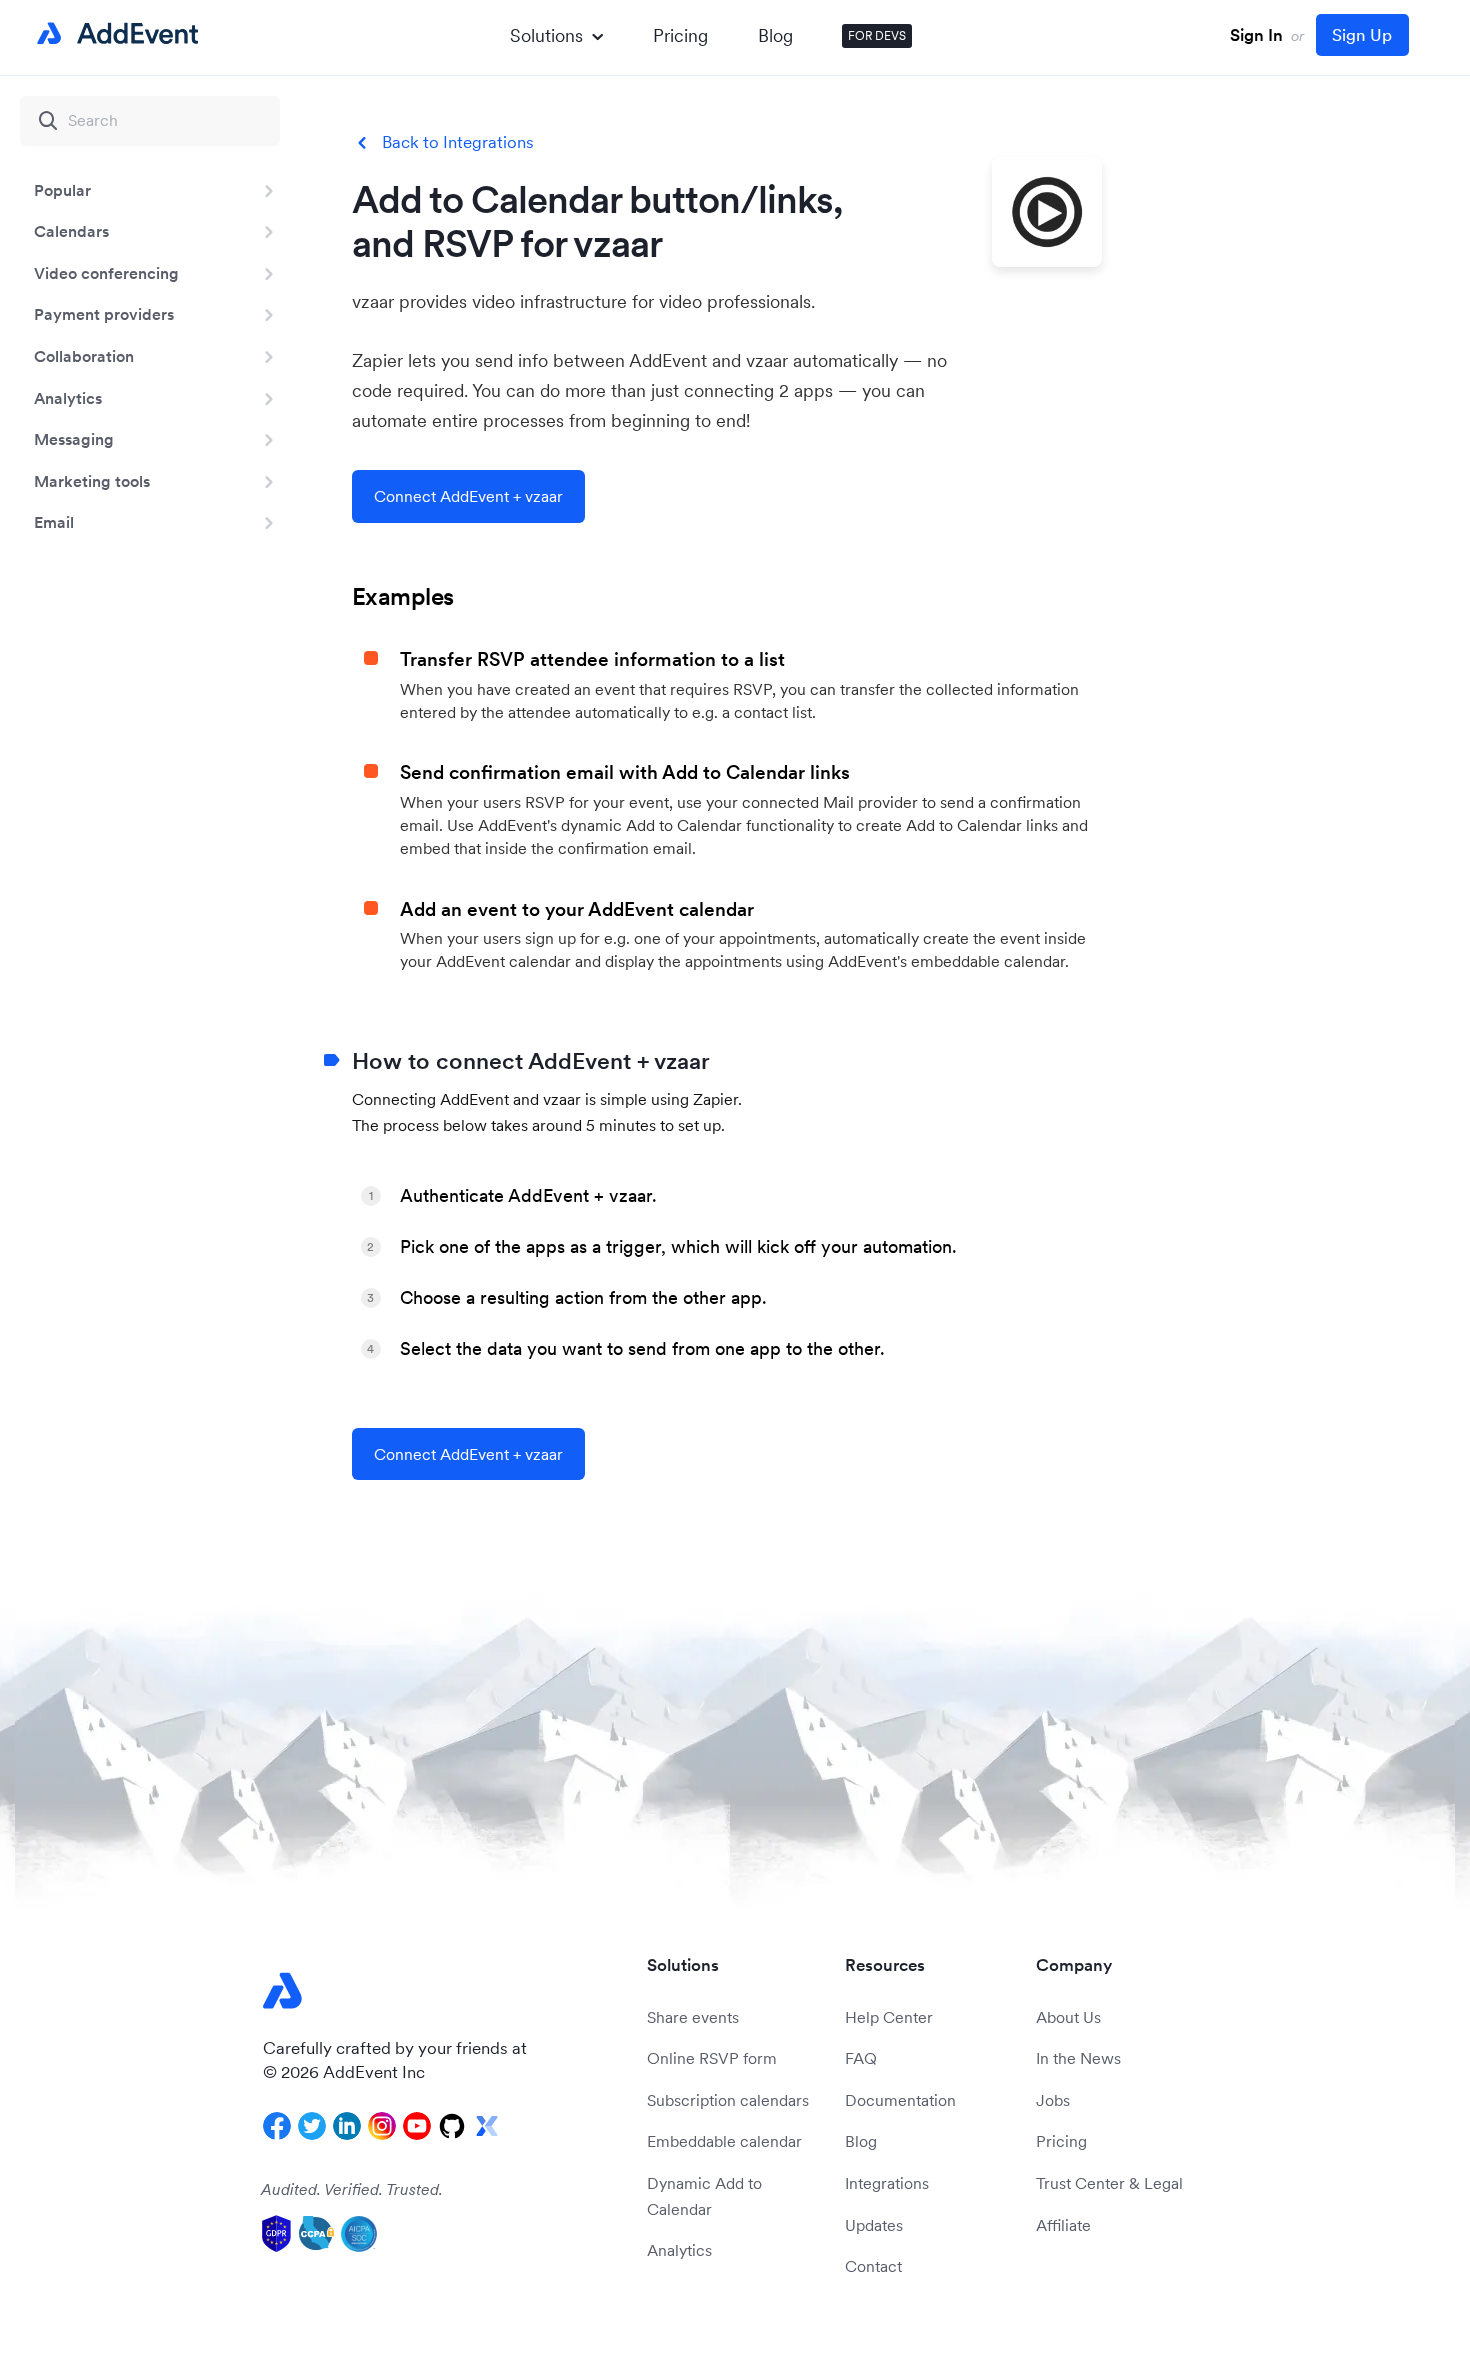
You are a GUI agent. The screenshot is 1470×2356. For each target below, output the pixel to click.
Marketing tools (92, 481)
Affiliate (1063, 2225)
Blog (775, 35)
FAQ (861, 2058)
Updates (874, 2225)
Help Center (889, 2017)
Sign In (1256, 35)
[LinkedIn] (347, 2126)
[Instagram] (382, 2126)
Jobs (1053, 2100)
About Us (1068, 2017)
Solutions (546, 35)
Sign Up (1362, 35)
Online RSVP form (712, 2058)
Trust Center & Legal (1109, 2183)
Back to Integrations (458, 142)
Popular (62, 190)
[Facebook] (277, 2126)
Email (54, 522)
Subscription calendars (728, 2100)
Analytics (68, 398)
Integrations (887, 2183)
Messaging (74, 439)
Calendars (71, 231)
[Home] (114, 34)
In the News (1078, 2058)
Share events (693, 2017)
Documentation (900, 2100)
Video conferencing (106, 273)
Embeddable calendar (724, 2141)
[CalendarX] (487, 2126)
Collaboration (84, 356)
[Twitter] (312, 2126)
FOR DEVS (877, 35)
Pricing (680, 35)
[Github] (452, 2126)
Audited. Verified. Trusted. (352, 2189)
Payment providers (104, 314)
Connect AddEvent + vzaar (468, 496)
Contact (873, 2266)
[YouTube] (417, 2126)
